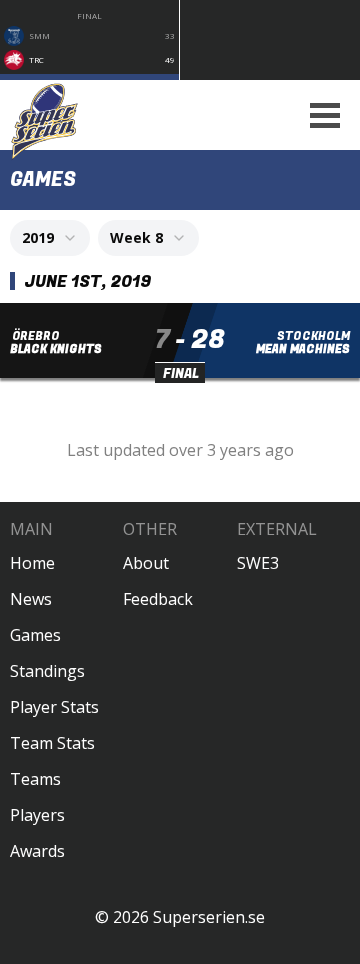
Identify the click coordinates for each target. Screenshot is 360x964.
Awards (37, 851)
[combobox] (50, 238)
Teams (35, 779)
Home (32, 563)
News (31, 599)
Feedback (158, 599)
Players (37, 815)
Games (35, 635)
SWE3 (258, 563)
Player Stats (54, 707)
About (146, 563)
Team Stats (52, 743)
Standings (47, 671)
